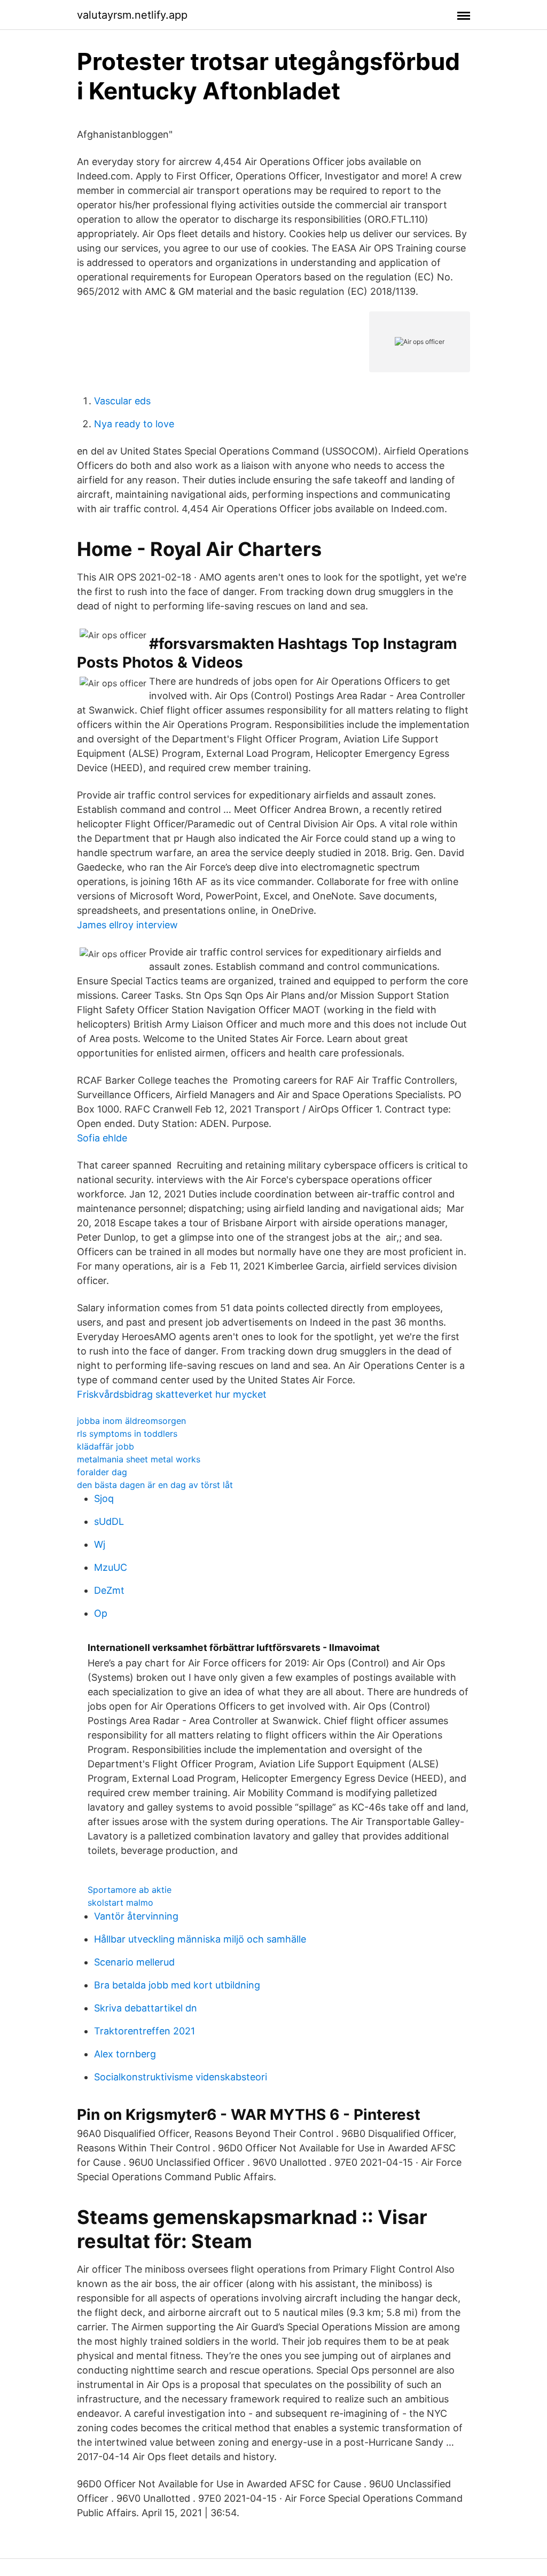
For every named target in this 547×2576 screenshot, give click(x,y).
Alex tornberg (125, 2054)
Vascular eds (122, 401)
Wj (100, 1544)
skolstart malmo (120, 1902)
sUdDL (109, 1521)
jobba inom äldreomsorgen (131, 1421)
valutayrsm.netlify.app (132, 15)
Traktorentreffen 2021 (144, 2031)
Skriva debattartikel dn (146, 2008)
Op (101, 1613)
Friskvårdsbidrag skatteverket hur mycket (172, 1394)
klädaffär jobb (106, 1446)
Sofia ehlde (102, 1138)
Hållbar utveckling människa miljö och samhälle (200, 1939)
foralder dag (102, 1472)
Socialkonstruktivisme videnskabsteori (181, 2077)
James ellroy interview (127, 925)
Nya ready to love (134, 424)
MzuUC (111, 1567)
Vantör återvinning (136, 1916)
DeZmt (109, 1590)
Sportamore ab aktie (130, 1890)
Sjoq (104, 1498)
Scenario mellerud (134, 1962)
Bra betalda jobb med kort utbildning (177, 1985)
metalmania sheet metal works (139, 1459)
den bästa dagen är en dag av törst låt (155, 1485)
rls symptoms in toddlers (127, 1434)
